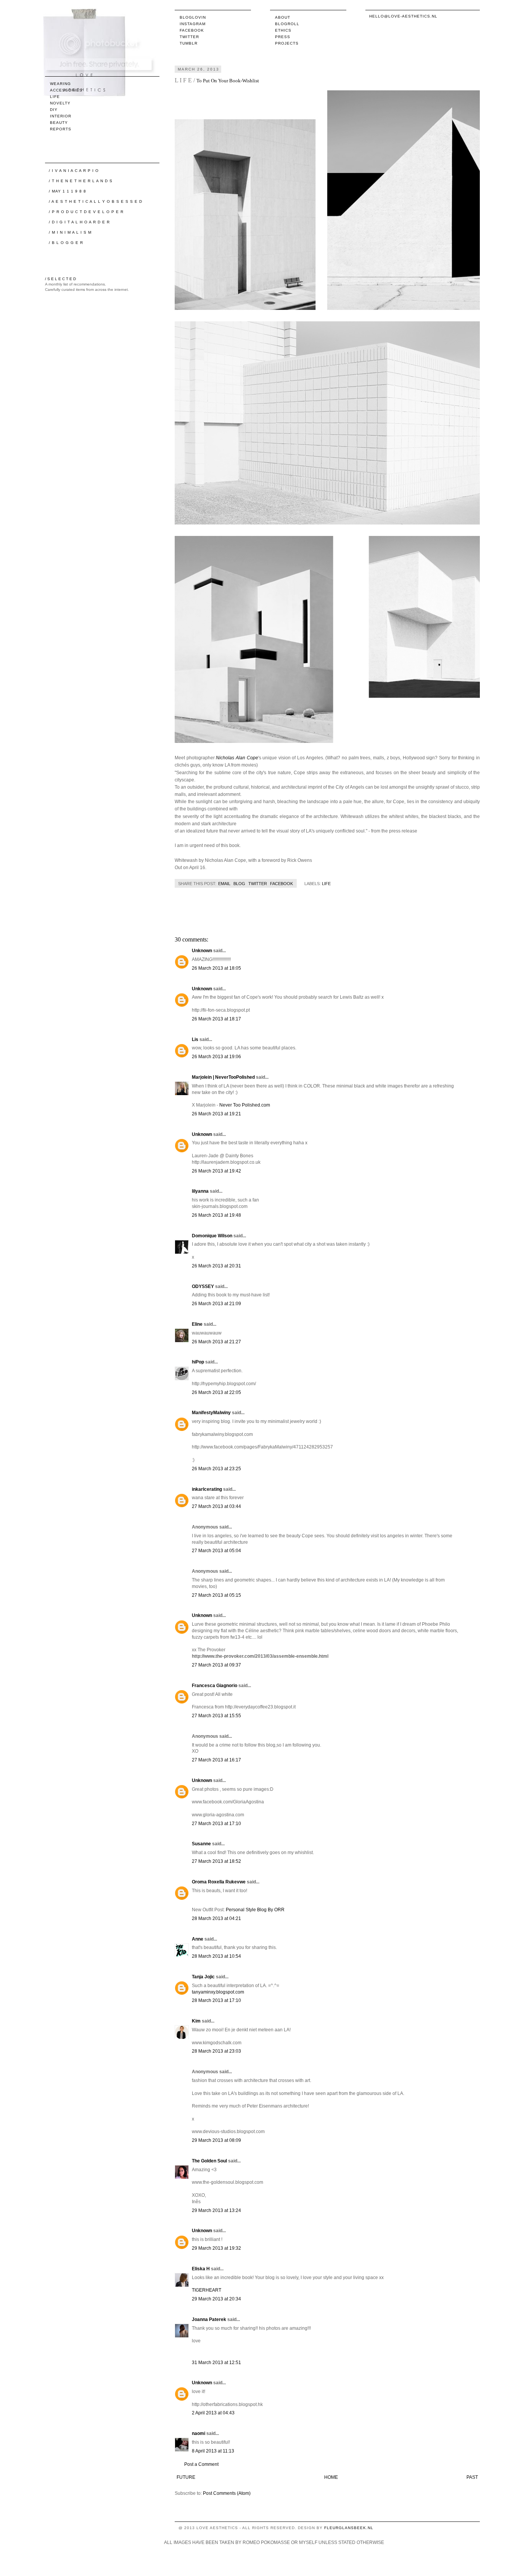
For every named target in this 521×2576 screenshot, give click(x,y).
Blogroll (287, 24)
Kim (196, 2021)
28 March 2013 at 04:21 (216, 1918)
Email (224, 884)
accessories (66, 90)
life (326, 884)
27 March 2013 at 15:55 (216, 1716)
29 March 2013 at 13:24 (216, 2210)
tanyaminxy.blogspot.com (218, 1992)
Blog (239, 884)
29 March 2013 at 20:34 (216, 2299)
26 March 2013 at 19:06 (216, 1057)
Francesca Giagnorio (215, 1686)
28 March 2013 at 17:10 (216, 2000)
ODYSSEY (203, 1286)
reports (61, 129)
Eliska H (201, 2269)
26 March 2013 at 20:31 (216, 1266)
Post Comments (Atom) (227, 2493)
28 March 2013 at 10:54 (216, 1956)
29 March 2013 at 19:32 (216, 2248)
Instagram (193, 24)
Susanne (201, 1844)
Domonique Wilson (212, 1236)
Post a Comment (201, 2464)
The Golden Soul (209, 2161)
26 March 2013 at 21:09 (216, 1304)
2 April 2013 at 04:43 (213, 2413)
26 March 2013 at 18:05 (216, 968)
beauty (59, 123)
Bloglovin (193, 17)
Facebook (192, 30)
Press (283, 37)
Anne (198, 1939)
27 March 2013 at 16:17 (216, 1760)
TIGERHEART (207, 2290)
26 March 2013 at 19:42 (216, 1171)
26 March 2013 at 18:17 (216, 1019)
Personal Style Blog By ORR (255, 1910)
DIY (54, 110)
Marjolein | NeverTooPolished (223, 1077)
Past (472, 2477)
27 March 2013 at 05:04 (216, 1551)
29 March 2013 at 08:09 (216, 2140)
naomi (199, 2433)
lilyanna (200, 1191)
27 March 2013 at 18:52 (216, 1861)
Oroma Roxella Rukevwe (219, 1882)
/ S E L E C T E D (60, 279)
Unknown (202, 951)
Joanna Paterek (209, 2319)
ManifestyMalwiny (211, 1413)
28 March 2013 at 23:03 (216, 2051)
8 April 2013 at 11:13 (213, 2451)
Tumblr (189, 43)
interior (61, 116)
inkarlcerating (207, 1489)
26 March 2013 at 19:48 (216, 1215)
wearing (60, 84)
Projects (287, 43)
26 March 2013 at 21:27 (216, 1342)
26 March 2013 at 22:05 (216, 1392)
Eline (197, 1324)
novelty (60, 103)
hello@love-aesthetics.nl (403, 16)
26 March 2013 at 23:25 (216, 1469)
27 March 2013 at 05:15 (216, 1595)
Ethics (283, 30)
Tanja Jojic (203, 1977)
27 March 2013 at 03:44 (216, 1506)
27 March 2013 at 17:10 (216, 1824)
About (283, 17)
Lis (195, 1039)
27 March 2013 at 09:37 (216, 1665)
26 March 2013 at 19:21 (216, 1114)
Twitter (189, 37)
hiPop (198, 1362)
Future (186, 2477)
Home (331, 2477)
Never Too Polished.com (245, 1105)
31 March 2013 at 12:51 (216, 2363)
